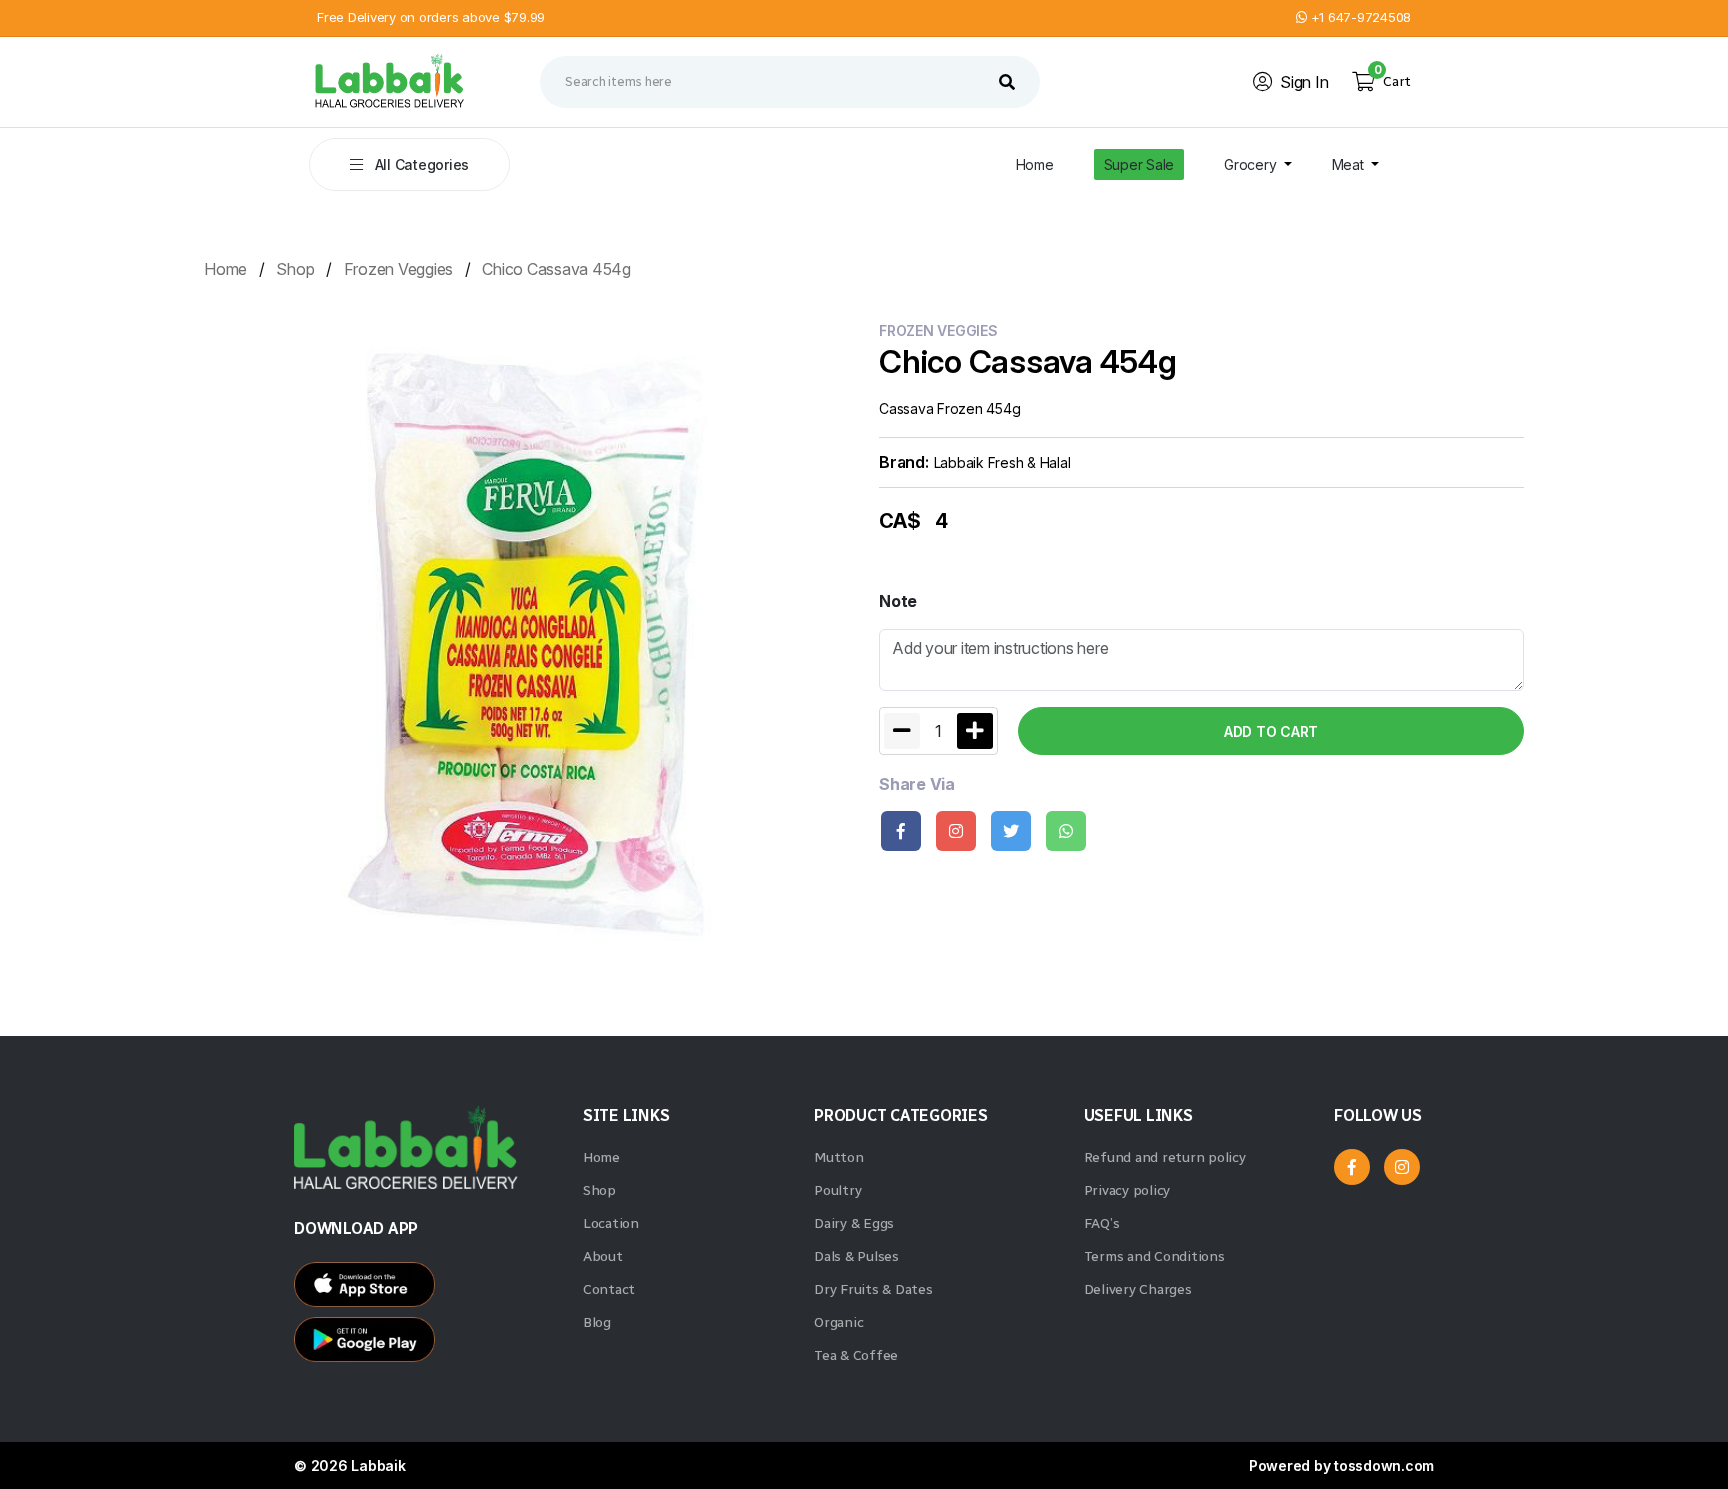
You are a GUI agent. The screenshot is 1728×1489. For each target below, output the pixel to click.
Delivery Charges (1138, 1289)
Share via (917, 784)
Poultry (837, 1190)
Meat (1350, 164)
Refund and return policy (1165, 1157)
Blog (597, 1322)
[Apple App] (428, 1344)
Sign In (1304, 82)
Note (898, 601)
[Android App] (428, 1289)
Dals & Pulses (856, 1256)
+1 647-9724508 (1359, 17)
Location (611, 1223)
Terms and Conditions (1154, 1256)
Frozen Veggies (399, 269)
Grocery (1252, 164)
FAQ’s (1102, 1223)
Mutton (839, 1157)
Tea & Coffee (856, 1355)
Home (1035, 164)
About (603, 1256)
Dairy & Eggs (854, 1223)
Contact (609, 1289)
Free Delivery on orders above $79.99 (431, 17)
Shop (295, 269)
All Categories (420, 164)
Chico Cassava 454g (556, 269)
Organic (838, 1322)
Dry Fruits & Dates (873, 1289)
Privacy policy (1127, 1190)
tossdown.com (1384, 1465)
